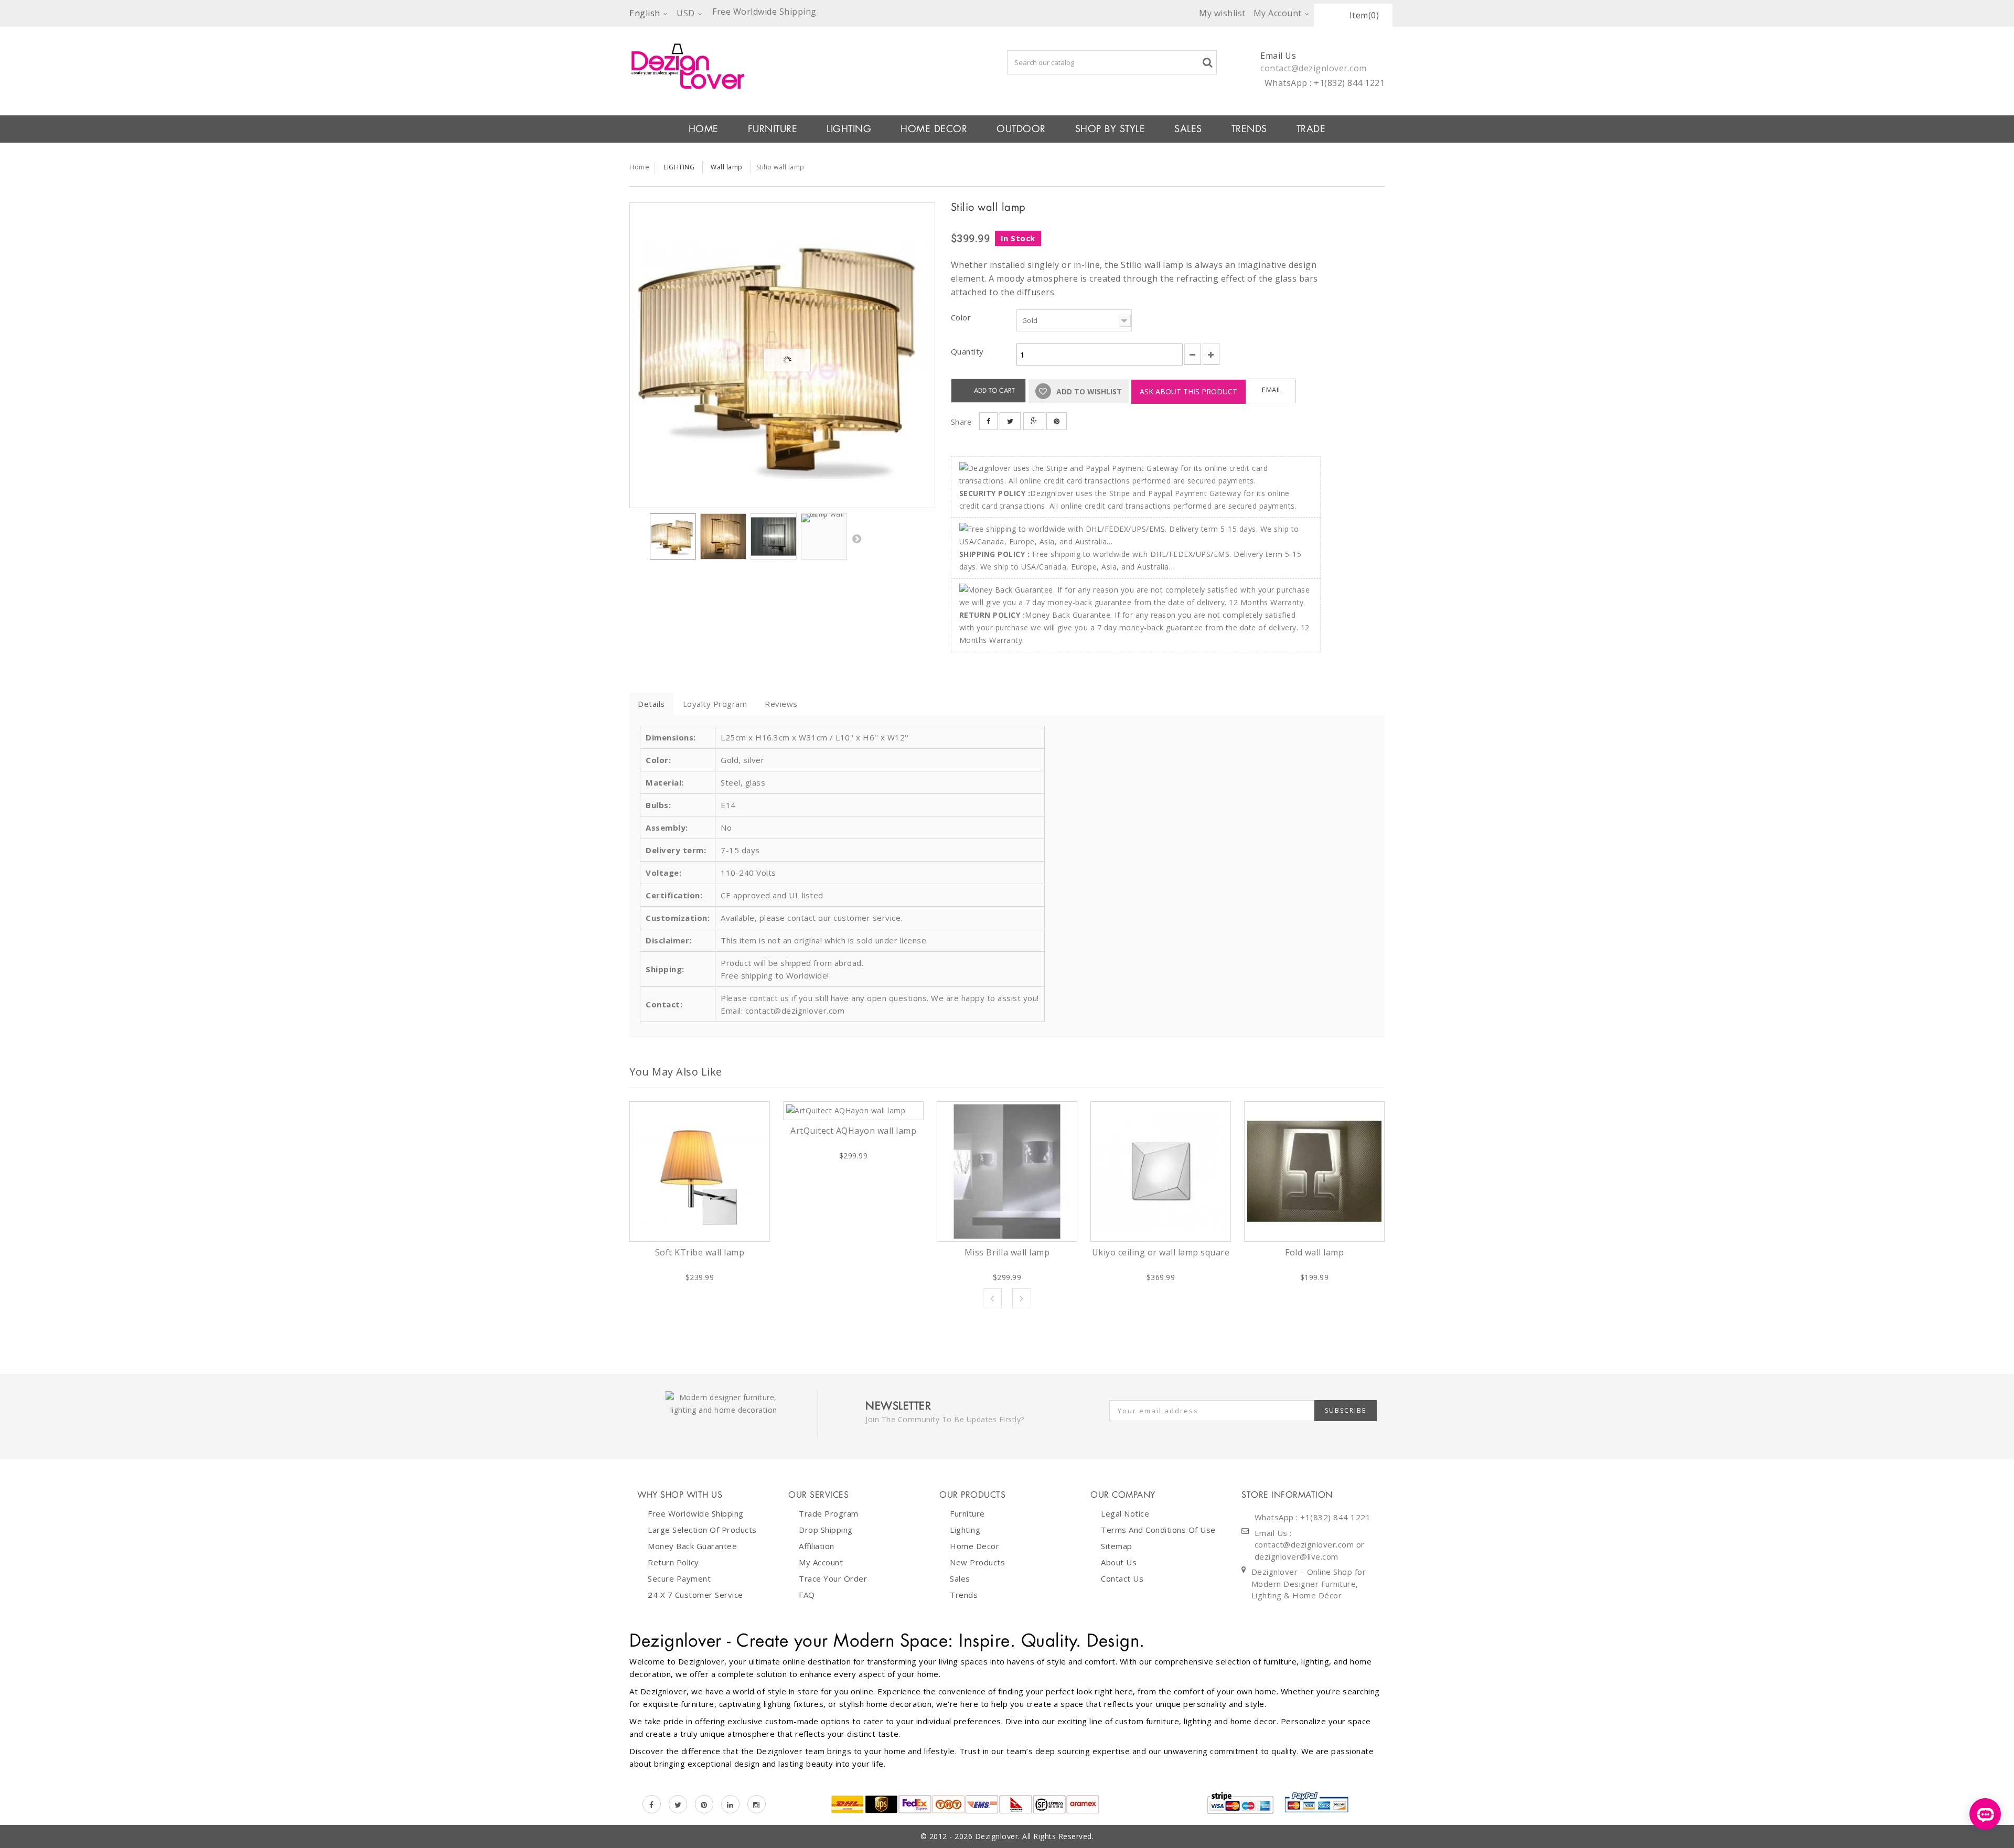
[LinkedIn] (730, 1804)
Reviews (781, 704)
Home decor (974, 1546)
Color (962, 317)
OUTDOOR (1021, 129)
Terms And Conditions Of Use (1158, 1530)
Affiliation (817, 1546)
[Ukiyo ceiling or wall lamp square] (1161, 1172)
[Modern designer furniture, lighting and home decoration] (782, 66)
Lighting (965, 1530)
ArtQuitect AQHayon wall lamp (853, 1131)
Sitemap (1117, 1546)
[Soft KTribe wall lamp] (700, 1172)
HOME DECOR (934, 129)
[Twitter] (678, 1804)
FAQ (807, 1595)
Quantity (967, 351)
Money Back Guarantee (692, 1546)
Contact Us (1122, 1578)
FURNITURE (773, 129)
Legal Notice (1125, 1513)
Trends (1249, 129)
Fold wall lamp (1314, 1252)
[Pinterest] (704, 1804)
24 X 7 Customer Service (695, 1595)
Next (856, 539)
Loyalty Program (715, 704)
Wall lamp (727, 167)
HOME (704, 129)
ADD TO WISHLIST (1088, 391)
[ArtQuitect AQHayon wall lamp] (853, 1111)
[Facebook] (652, 1804)
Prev (992, 1298)
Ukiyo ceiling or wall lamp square (1161, 1252)
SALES (1188, 129)
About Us (1119, 1562)
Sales (960, 1578)
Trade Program (829, 1513)
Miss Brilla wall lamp (1007, 1252)
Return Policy (673, 1562)
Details (651, 704)
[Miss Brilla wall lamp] (1007, 1172)
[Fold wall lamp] (1314, 1172)
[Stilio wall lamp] (782, 355)
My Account (821, 1562)
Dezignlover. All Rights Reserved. (1035, 1836)
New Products (977, 1562)
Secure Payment (679, 1578)
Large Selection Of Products (702, 1530)
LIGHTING (849, 129)
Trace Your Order (833, 1578)
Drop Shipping (826, 1530)
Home (639, 167)
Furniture (967, 1513)
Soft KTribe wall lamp (700, 1252)
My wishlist (1222, 13)
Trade (1311, 129)
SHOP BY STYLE (1110, 129)
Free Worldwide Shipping (696, 1513)
